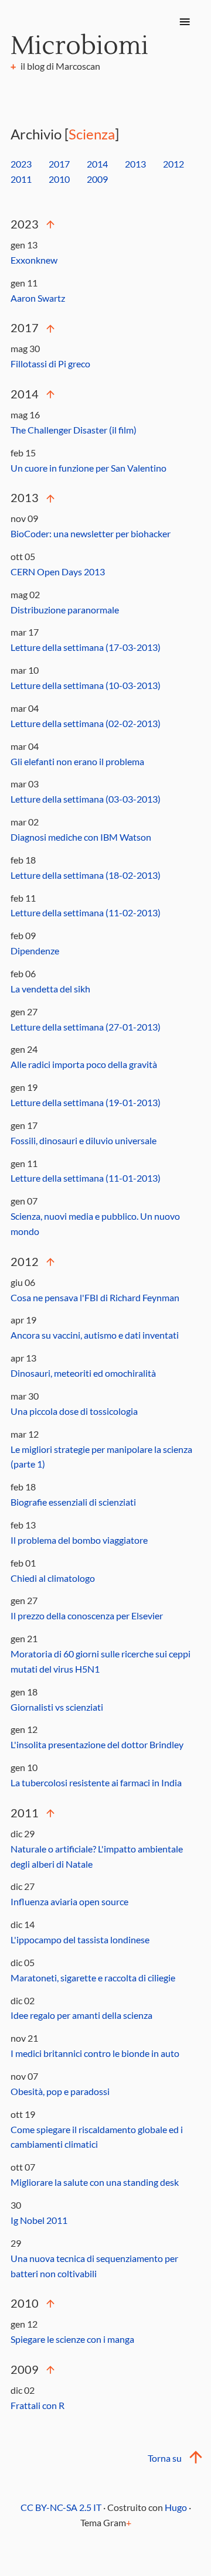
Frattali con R (38, 2405)
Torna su (165, 2458)
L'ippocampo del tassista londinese (80, 1939)
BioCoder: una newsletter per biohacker (91, 533)
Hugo (176, 2507)
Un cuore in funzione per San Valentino (89, 468)
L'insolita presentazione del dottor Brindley (97, 1744)
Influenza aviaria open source (69, 1901)
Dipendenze (35, 951)
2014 (97, 164)
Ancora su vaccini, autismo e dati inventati (95, 1335)
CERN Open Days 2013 (58, 572)
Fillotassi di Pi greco (50, 364)
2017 (59, 164)
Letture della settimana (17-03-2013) (86, 647)
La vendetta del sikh (50, 989)
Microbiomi (79, 46)
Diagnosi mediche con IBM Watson (81, 837)
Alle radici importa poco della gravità (84, 1064)
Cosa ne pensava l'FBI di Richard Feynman (95, 1297)
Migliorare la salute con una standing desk (95, 2182)
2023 (21, 164)
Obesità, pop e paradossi (60, 2091)
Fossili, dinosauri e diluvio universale (84, 1140)
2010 (59, 179)
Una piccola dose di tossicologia (74, 1411)
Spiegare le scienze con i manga (72, 2339)
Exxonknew (34, 260)
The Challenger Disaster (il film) (74, 430)
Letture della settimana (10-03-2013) (86, 685)
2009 (97, 179)
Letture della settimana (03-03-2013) (86, 799)
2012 (173, 164)
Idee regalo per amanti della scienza (81, 2015)
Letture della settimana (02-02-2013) (86, 723)
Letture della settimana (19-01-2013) (86, 1102)
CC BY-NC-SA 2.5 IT (61, 2507)
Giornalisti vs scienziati (57, 1707)
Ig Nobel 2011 (39, 2220)
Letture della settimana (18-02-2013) (86, 875)
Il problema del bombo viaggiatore (79, 1540)
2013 (135, 164)
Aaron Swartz (38, 298)
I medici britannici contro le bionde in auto (95, 2053)
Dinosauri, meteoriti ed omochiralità (83, 1373)
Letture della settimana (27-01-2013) (86, 1027)
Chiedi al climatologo (53, 1578)
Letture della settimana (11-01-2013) (86, 1178)
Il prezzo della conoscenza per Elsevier (87, 1615)
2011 (21, 179)
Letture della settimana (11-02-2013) (86, 912)
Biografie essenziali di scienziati (73, 1502)
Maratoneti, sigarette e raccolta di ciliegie (93, 1978)
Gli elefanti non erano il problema (77, 761)
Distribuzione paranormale (65, 610)
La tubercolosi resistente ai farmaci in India (96, 1782)
